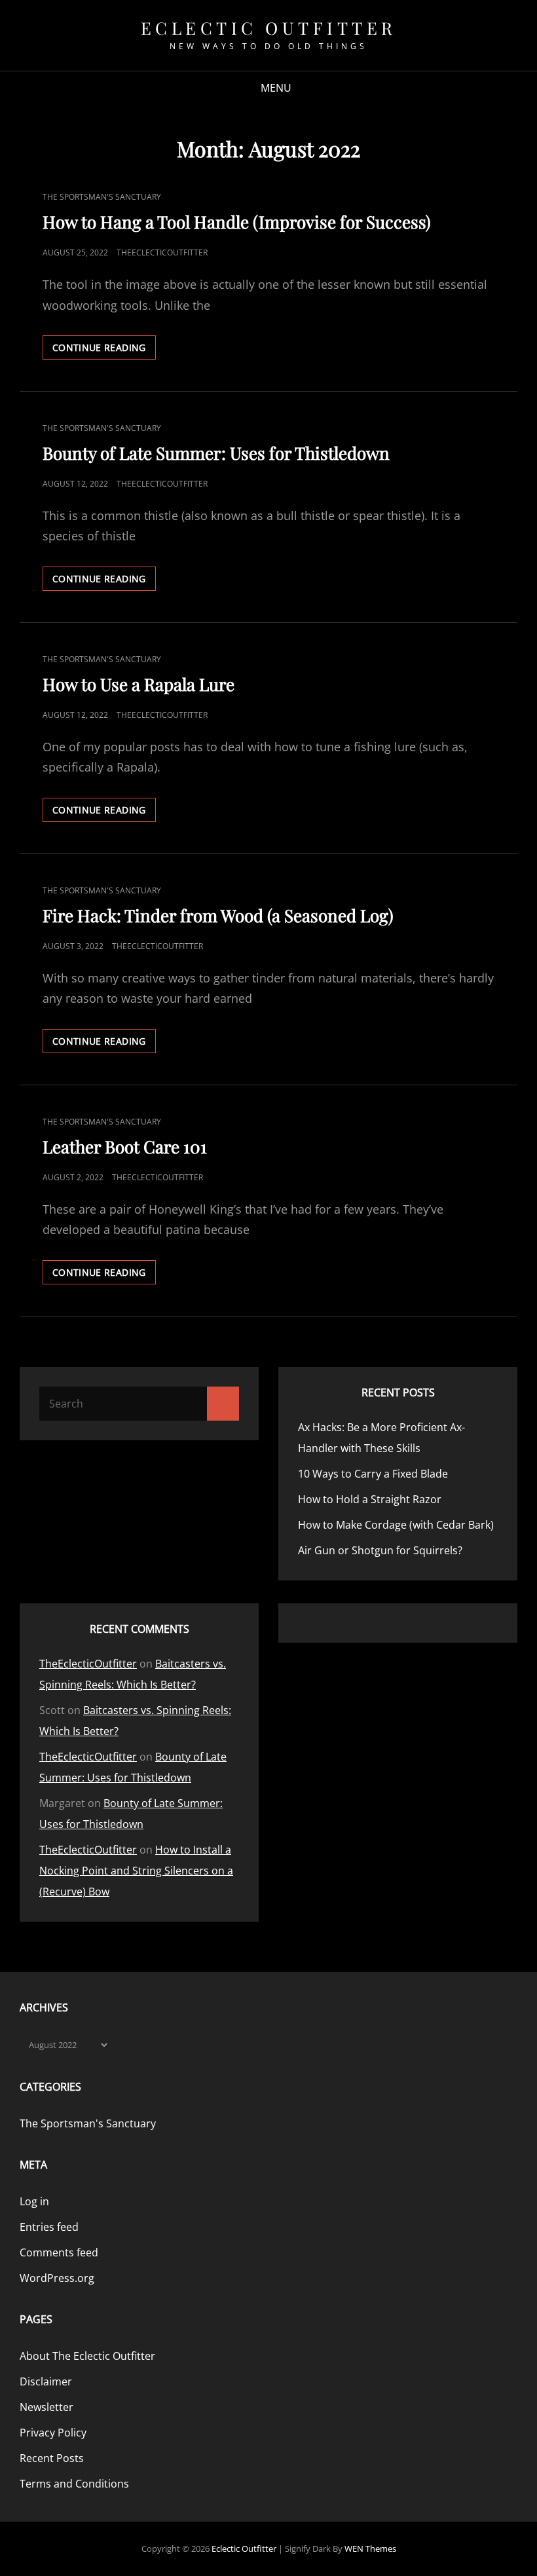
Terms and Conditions (74, 2484)
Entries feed (49, 2227)
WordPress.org (57, 2278)
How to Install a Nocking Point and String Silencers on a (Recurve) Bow (136, 1871)
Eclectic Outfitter (269, 28)
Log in (34, 2201)
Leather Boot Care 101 (125, 1147)
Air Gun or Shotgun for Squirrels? (381, 1550)
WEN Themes (370, 2548)
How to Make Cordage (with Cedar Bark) (396, 1525)
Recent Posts (52, 2458)
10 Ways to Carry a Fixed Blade (373, 1474)
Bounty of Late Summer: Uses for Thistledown (216, 453)
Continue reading (104, 350)
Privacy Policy (53, 2433)
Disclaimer (46, 2381)
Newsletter (46, 2407)
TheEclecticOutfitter (162, 252)
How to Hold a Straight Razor (371, 1499)
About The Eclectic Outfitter (87, 2356)
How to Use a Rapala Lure (139, 684)
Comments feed (59, 2252)
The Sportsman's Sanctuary (102, 197)
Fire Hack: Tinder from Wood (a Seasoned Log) (218, 915)
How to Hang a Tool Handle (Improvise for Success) (237, 222)
